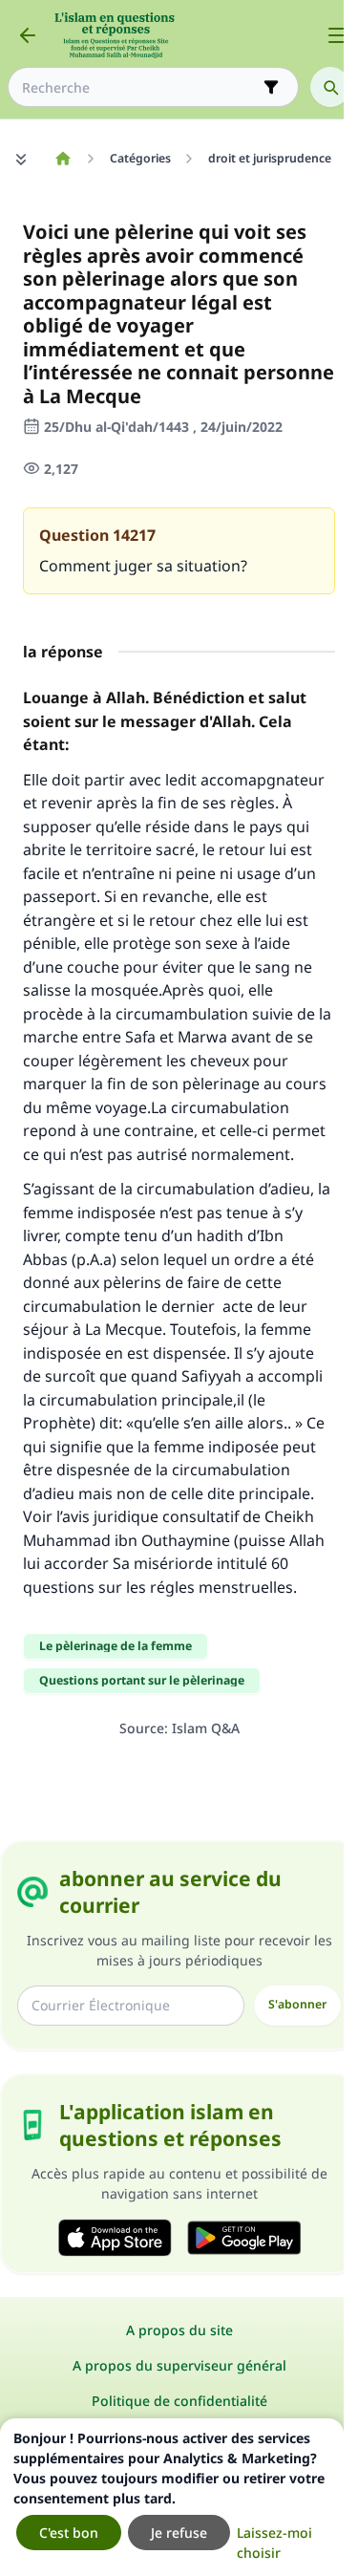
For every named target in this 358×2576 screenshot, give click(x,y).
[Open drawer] (337, 35)
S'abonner (297, 2004)
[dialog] (172, 2497)
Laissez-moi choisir (274, 2543)
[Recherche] (330, 87)
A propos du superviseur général (179, 2365)
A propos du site (179, 2330)
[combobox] (140, 87)
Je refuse (179, 2533)
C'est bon (69, 2533)
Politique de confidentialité (179, 2401)
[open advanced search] (271, 87)
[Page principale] (63, 159)
